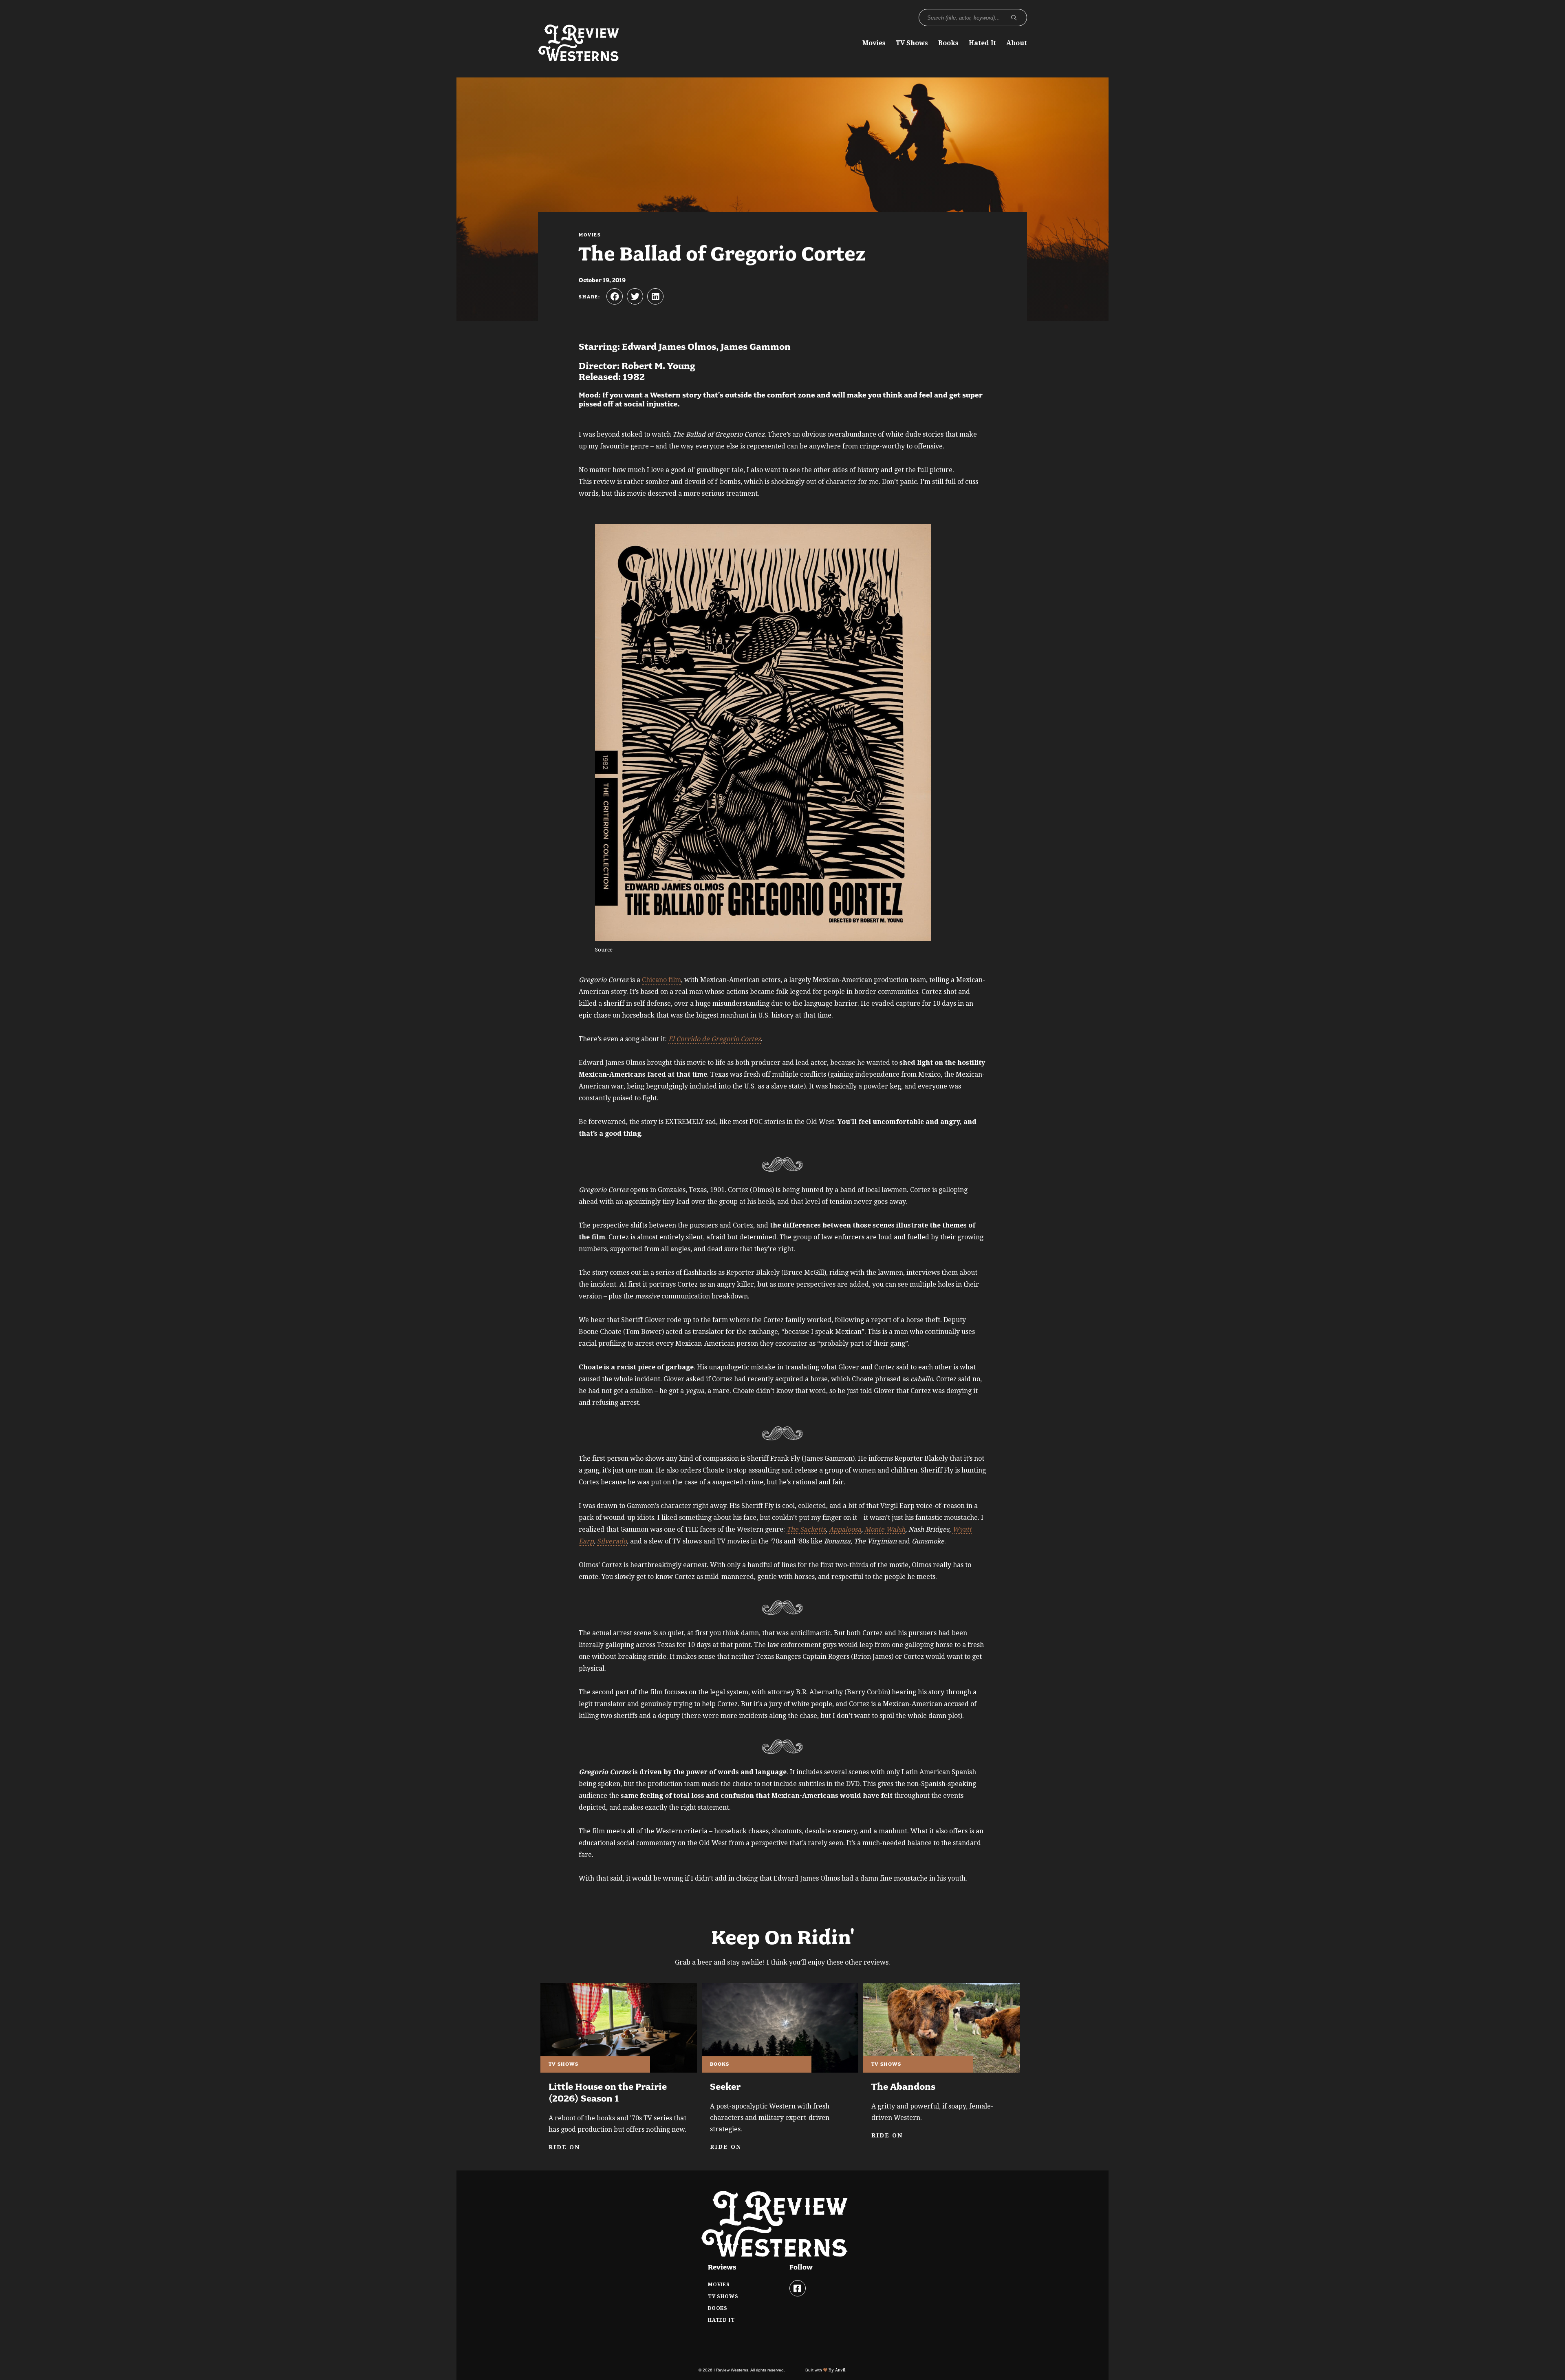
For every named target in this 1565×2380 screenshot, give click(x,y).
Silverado (612, 1541)
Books (948, 43)
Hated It (982, 43)
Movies (874, 43)
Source (604, 950)
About (1017, 43)
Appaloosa (845, 1529)
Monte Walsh (885, 1529)
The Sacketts (806, 1529)
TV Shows (912, 43)
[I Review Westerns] (579, 57)
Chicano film (661, 980)
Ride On (564, 2147)
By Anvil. (837, 2370)
